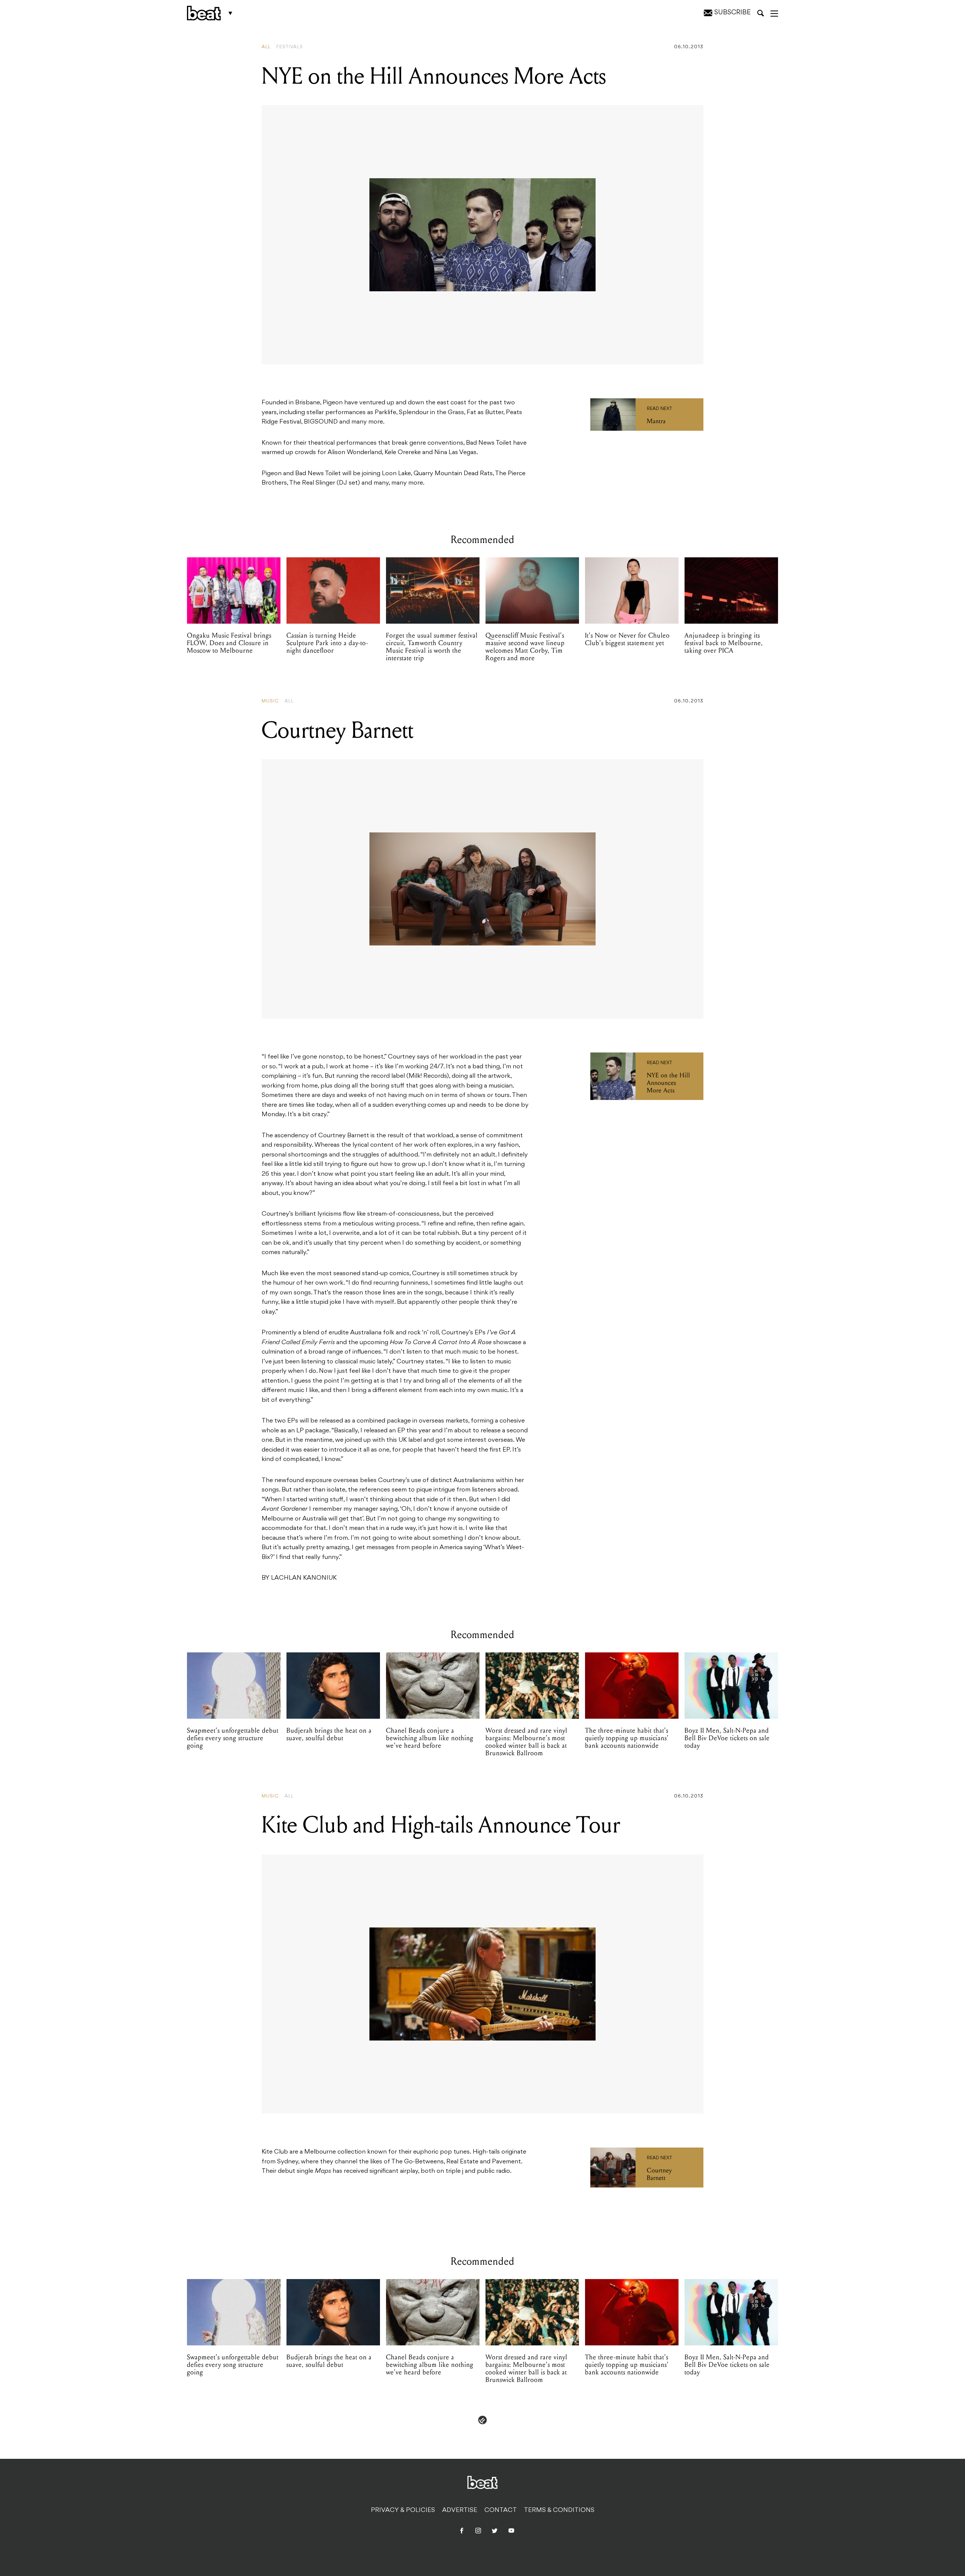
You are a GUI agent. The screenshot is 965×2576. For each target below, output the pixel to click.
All (266, 47)
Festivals (290, 47)
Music (270, 701)
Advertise (460, 2510)
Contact (501, 2510)
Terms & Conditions (559, 2510)
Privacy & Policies (403, 2510)
